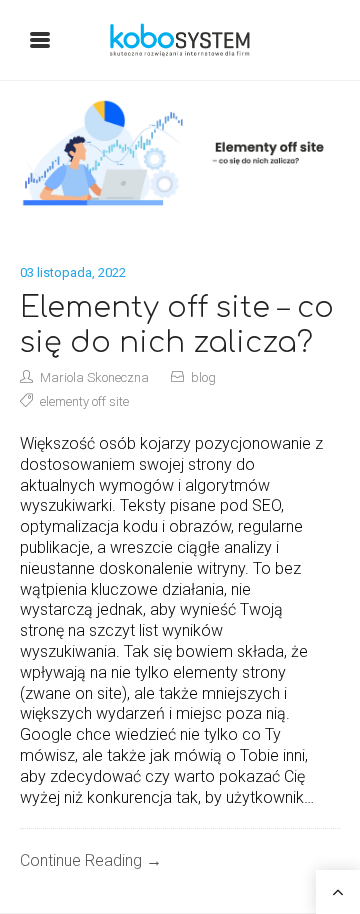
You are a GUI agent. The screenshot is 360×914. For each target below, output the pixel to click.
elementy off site (84, 401)
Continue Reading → (91, 860)
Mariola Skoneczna (94, 377)
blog (203, 377)
